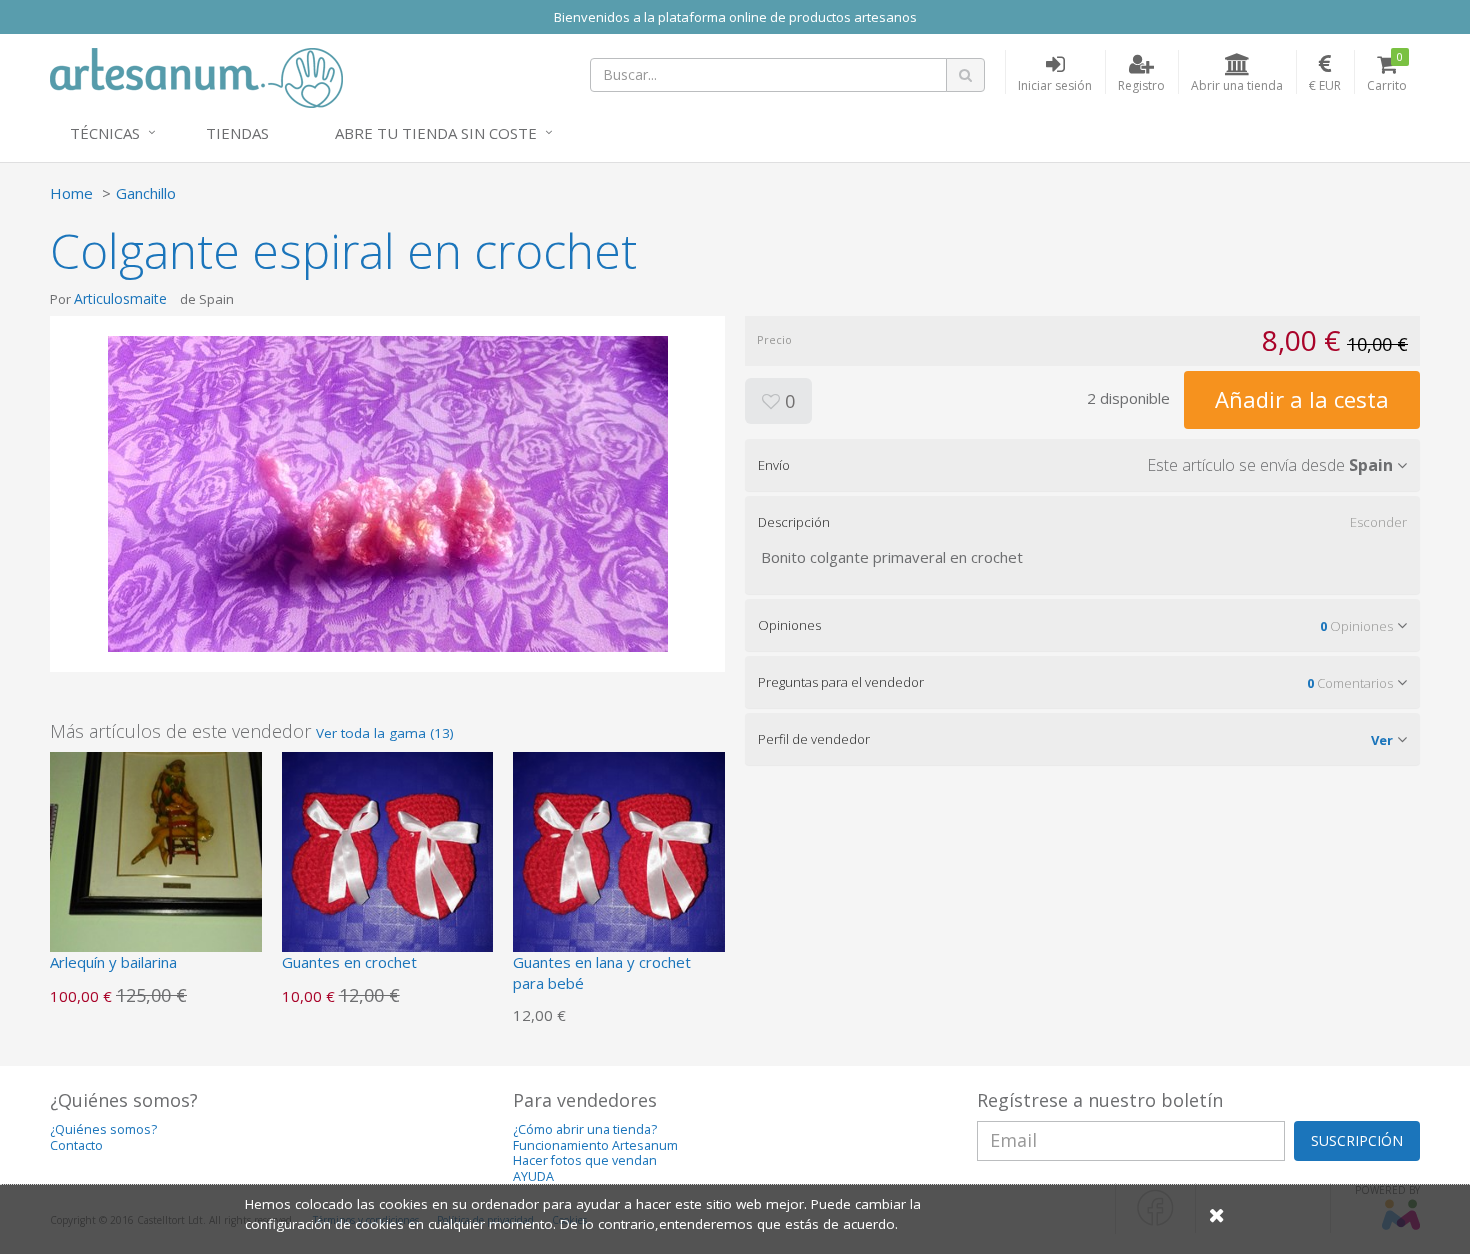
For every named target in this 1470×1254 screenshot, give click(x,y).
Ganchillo (146, 193)
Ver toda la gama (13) (385, 733)
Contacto (76, 1145)
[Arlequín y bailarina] (156, 856)
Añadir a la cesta (1302, 399)
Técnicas (105, 133)
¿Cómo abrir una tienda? (585, 1129)
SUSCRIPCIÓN (1357, 1140)
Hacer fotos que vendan (585, 1160)
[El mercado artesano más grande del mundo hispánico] (196, 76)
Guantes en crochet (349, 962)
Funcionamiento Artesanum (595, 1145)
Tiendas (237, 133)
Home (71, 193)
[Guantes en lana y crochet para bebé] (619, 856)
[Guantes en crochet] (388, 856)
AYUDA (533, 1176)
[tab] (1082, 465)
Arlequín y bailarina (113, 962)
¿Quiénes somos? (103, 1129)
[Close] (1217, 1214)
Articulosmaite (120, 298)
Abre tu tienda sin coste (436, 133)
